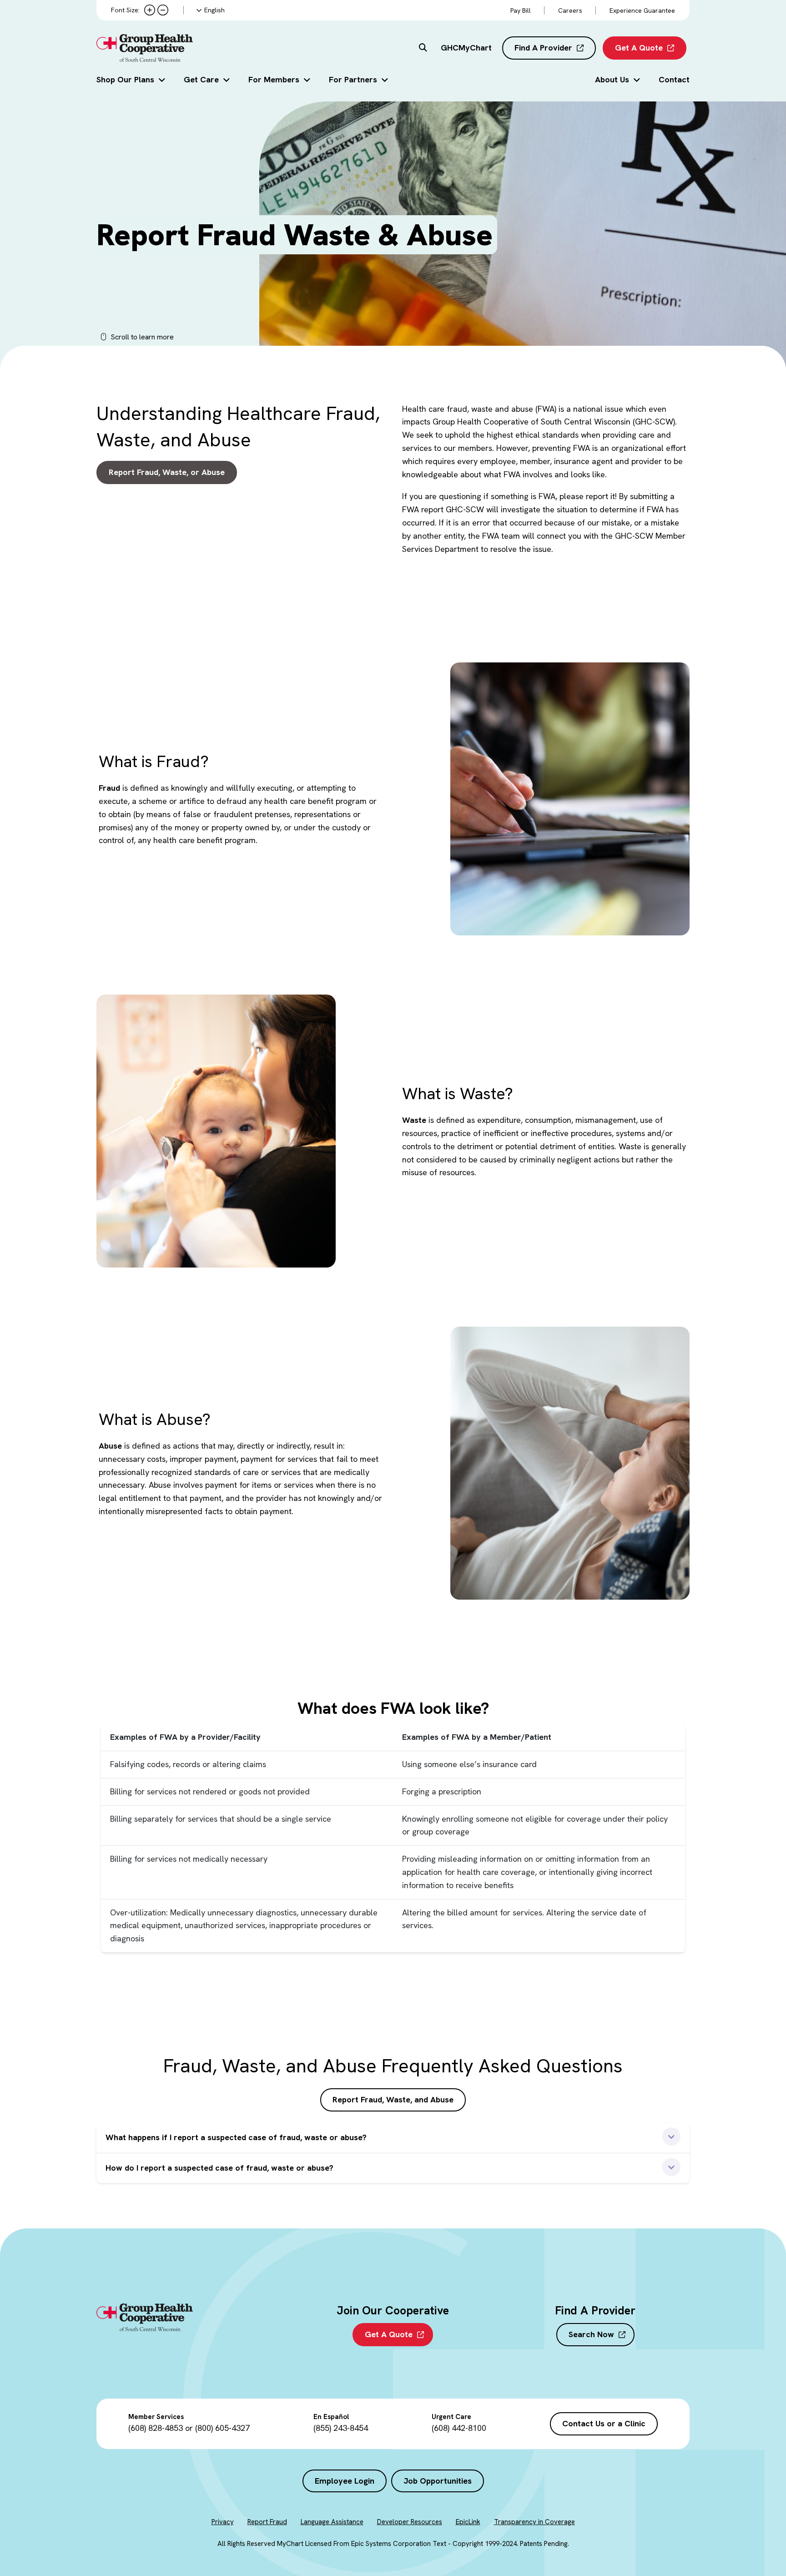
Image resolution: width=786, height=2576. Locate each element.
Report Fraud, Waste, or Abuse (167, 472)
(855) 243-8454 (341, 2428)
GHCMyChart (466, 48)
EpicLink (468, 2522)
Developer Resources (410, 2522)
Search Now (591, 2334)
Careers (570, 10)
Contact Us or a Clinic (604, 2423)
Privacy (223, 2522)
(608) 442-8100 (459, 2428)
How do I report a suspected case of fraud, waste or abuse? (219, 2168)
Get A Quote (639, 48)
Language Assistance (332, 2522)
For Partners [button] (353, 79)
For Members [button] (274, 79)
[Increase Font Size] (150, 10)
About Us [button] (612, 79)
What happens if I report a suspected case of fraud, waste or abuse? (236, 2137)
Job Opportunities (438, 2481)
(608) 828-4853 (156, 2428)
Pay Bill (521, 10)
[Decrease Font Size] (163, 10)
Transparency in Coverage (534, 2522)
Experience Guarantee (642, 10)
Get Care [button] (201, 79)
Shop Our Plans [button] (125, 79)
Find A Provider (543, 48)
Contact (674, 79)
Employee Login (345, 2481)
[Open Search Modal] (423, 48)
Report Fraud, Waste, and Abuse (393, 2099)
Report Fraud (267, 2522)
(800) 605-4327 (222, 2428)
